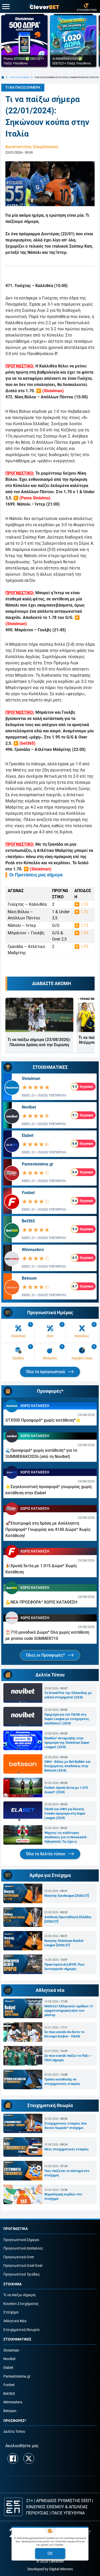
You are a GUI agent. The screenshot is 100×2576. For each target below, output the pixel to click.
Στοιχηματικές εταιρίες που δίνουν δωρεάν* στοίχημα (66, 2126)
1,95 (84, 933)
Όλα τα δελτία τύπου (46, 1854)
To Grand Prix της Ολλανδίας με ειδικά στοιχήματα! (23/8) (68, 1695)
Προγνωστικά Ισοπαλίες (23, 2248)
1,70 (84, 904)
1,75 (84, 925)
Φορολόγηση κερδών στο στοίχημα (63, 2196)
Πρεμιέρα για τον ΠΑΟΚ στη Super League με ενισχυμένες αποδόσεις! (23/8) (67, 1719)
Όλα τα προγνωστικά (46, 1372)
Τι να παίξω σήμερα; (20, 2295)
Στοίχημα (11, 2312)
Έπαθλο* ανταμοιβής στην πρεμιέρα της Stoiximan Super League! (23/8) (67, 1743)
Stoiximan (53, 391)
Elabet (28, 1135)
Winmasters (33, 1250)
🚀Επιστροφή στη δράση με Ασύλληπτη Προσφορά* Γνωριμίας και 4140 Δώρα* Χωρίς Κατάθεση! (48, 1529)
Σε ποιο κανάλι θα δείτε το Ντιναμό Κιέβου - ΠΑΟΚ (64, 2034)
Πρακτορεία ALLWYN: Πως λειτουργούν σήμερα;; (64, 1967)
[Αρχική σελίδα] (3, 77)
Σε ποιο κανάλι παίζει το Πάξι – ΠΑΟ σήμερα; (68, 2058)
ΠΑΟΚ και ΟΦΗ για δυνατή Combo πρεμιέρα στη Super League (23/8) (65, 1813)
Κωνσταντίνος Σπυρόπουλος (32, 147)
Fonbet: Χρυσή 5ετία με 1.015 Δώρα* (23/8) (66, 1790)
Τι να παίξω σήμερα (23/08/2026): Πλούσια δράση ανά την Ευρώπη (39, 1042)
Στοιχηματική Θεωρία (21, 2330)
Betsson (29, 1278)
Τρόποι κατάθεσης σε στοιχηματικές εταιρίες (62, 2082)
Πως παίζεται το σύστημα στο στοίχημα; (67, 2173)
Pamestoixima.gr (38, 1164)
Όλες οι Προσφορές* (46, 1655)
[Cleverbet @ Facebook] (13, 2458)
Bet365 (28, 1221)
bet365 (27, 743)
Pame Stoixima (35, 498)
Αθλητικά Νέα (15, 2321)
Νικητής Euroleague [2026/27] (67, 1896)
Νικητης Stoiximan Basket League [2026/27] (64, 1943)
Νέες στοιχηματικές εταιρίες (67, 2149)
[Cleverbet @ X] (29, 2458)
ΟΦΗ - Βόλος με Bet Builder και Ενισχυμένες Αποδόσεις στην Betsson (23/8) (67, 1766)
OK (50, 2553)
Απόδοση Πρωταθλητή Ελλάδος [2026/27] (68, 1919)
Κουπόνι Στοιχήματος (21, 2304)
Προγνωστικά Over (19, 2257)
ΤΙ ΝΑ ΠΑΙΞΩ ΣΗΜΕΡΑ (19, 77)
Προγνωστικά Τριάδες (22, 2274)
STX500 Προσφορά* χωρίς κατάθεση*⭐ (43, 1420)
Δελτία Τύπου (14, 2432)
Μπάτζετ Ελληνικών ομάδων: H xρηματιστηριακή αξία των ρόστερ (68, 2011)
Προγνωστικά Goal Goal (23, 2266)
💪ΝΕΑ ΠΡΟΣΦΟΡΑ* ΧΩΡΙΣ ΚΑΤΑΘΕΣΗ (41, 1602)
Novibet (29, 1107)
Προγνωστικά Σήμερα (21, 2240)
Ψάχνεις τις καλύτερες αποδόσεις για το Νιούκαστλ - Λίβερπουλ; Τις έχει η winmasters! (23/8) (66, 1837)
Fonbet (28, 1193)
